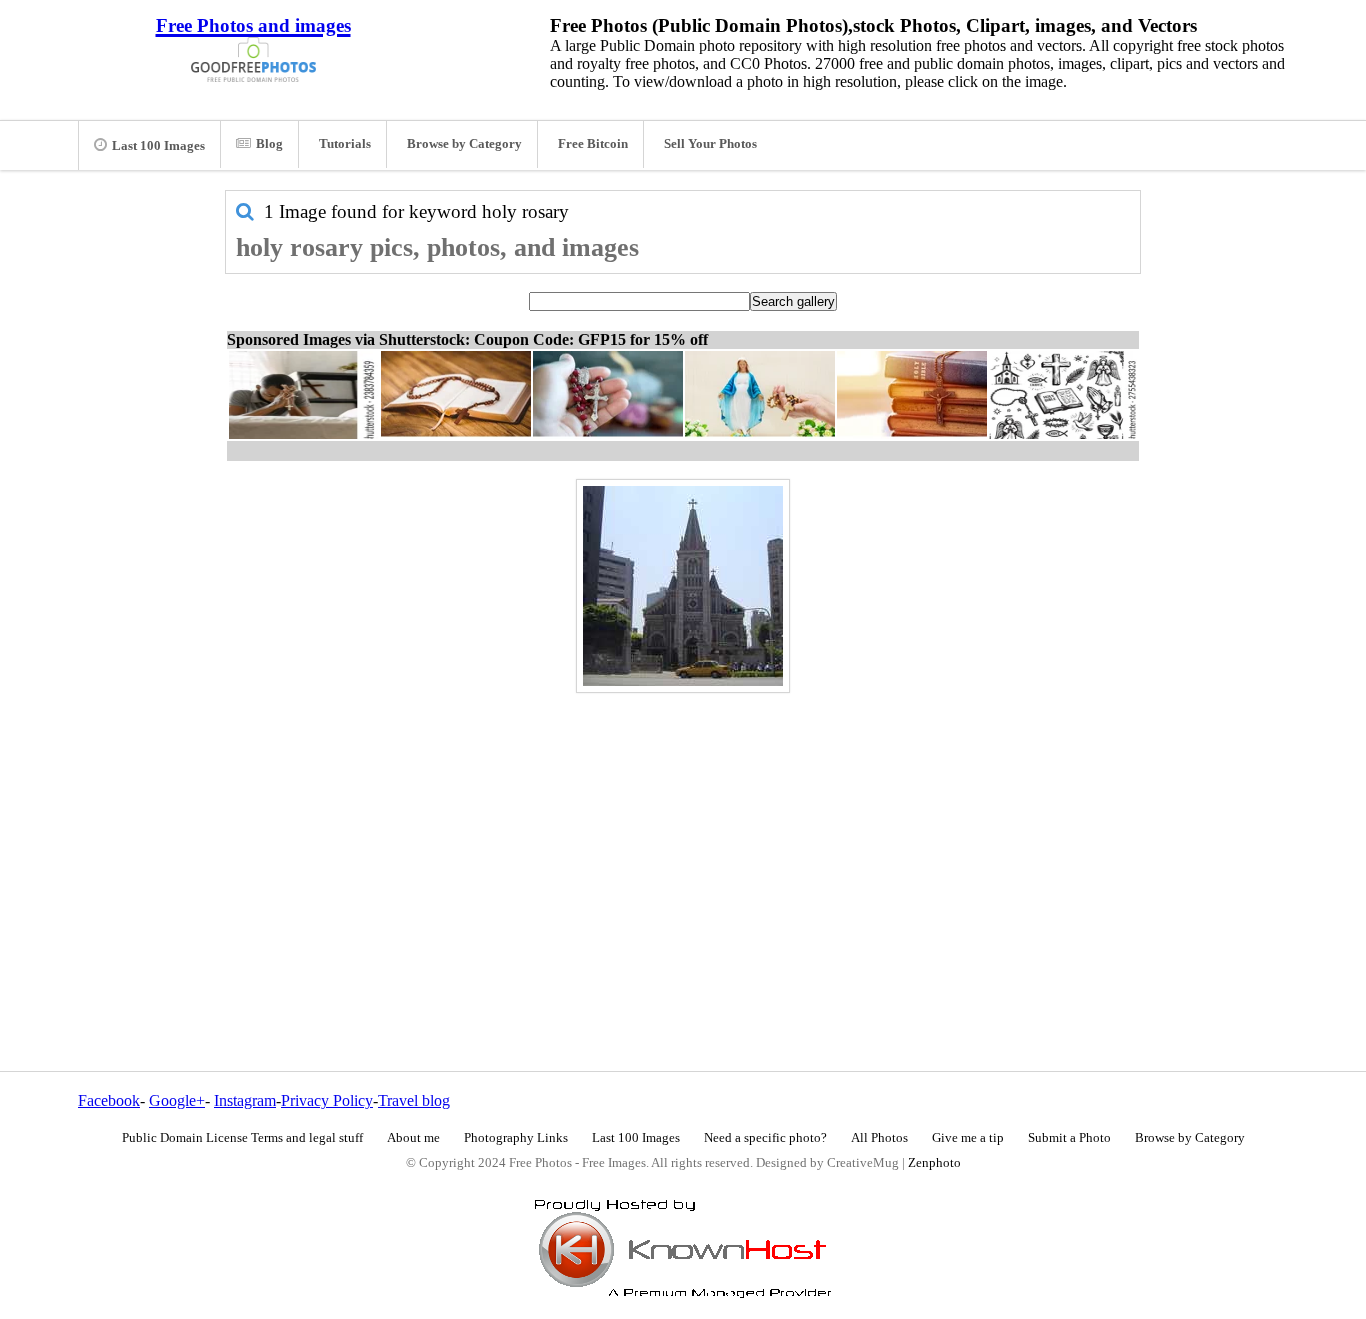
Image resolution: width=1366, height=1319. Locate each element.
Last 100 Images (158, 146)
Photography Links (516, 1138)
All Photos (879, 1138)
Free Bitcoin (593, 144)
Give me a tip (968, 1138)
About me (413, 1138)
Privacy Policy (327, 1100)
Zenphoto (934, 1163)
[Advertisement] (683, 839)
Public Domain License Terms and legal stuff (242, 1138)
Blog (269, 144)
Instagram (245, 1100)
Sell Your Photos (710, 144)
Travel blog (414, 1100)
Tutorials (345, 144)
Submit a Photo (1069, 1138)
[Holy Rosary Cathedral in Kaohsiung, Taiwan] (683, 586)
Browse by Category (464, 144)
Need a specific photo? (765, 1138)
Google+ (177, 1100)
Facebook (109, 1100)
